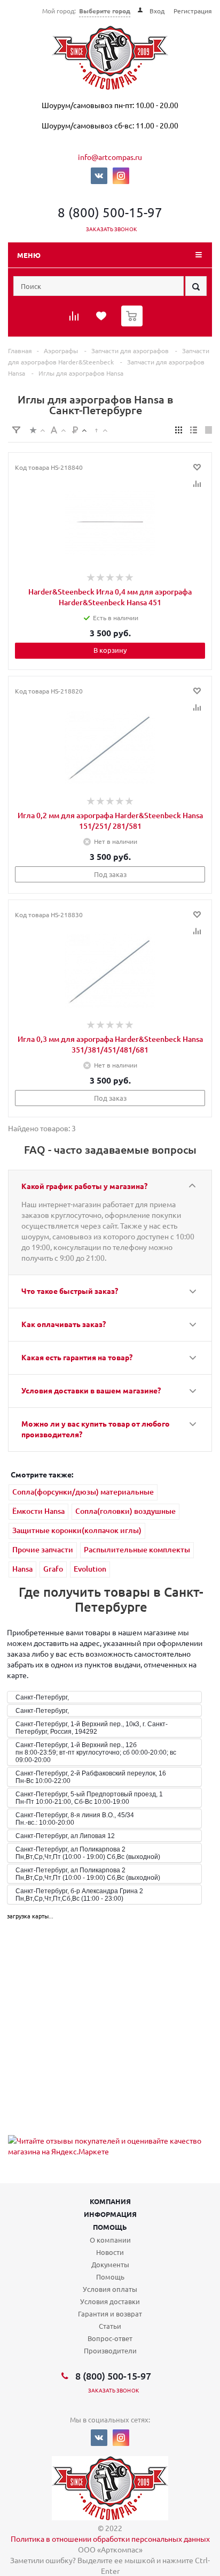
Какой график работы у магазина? (84, 1186)
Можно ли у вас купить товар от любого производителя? (96, 1429)
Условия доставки (110, 2301)
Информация (110, 2214)
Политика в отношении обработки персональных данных (110, 2539)
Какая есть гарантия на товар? (77, 1357)
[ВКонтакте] (99, 176)
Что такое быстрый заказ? (70, 1291)
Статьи (110, 2326)
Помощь (110, 2227)
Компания (110, 2201)
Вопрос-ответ (110, 2338)
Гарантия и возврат (110, 2314)
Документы (110, 2264)
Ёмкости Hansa (38, 1511)
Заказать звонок (111, 229)
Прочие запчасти (43, 1549)
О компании (110, 2240)
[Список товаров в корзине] (133, 324)
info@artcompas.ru (110, 157)
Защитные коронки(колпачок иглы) (77, 1530)
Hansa (22, 1569)
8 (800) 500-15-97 (110, 212)
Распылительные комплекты (137, 1549)
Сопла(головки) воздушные (125, 1511)
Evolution (90, 1569)
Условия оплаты (110, 2289)
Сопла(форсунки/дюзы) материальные (83, 1492)
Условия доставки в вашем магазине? (91, 1390)
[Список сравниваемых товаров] (75, 319)
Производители (110, 2350)
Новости (110, 2252)
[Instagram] (121, 176)
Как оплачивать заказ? (64, 1324)
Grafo (53, 1569)
